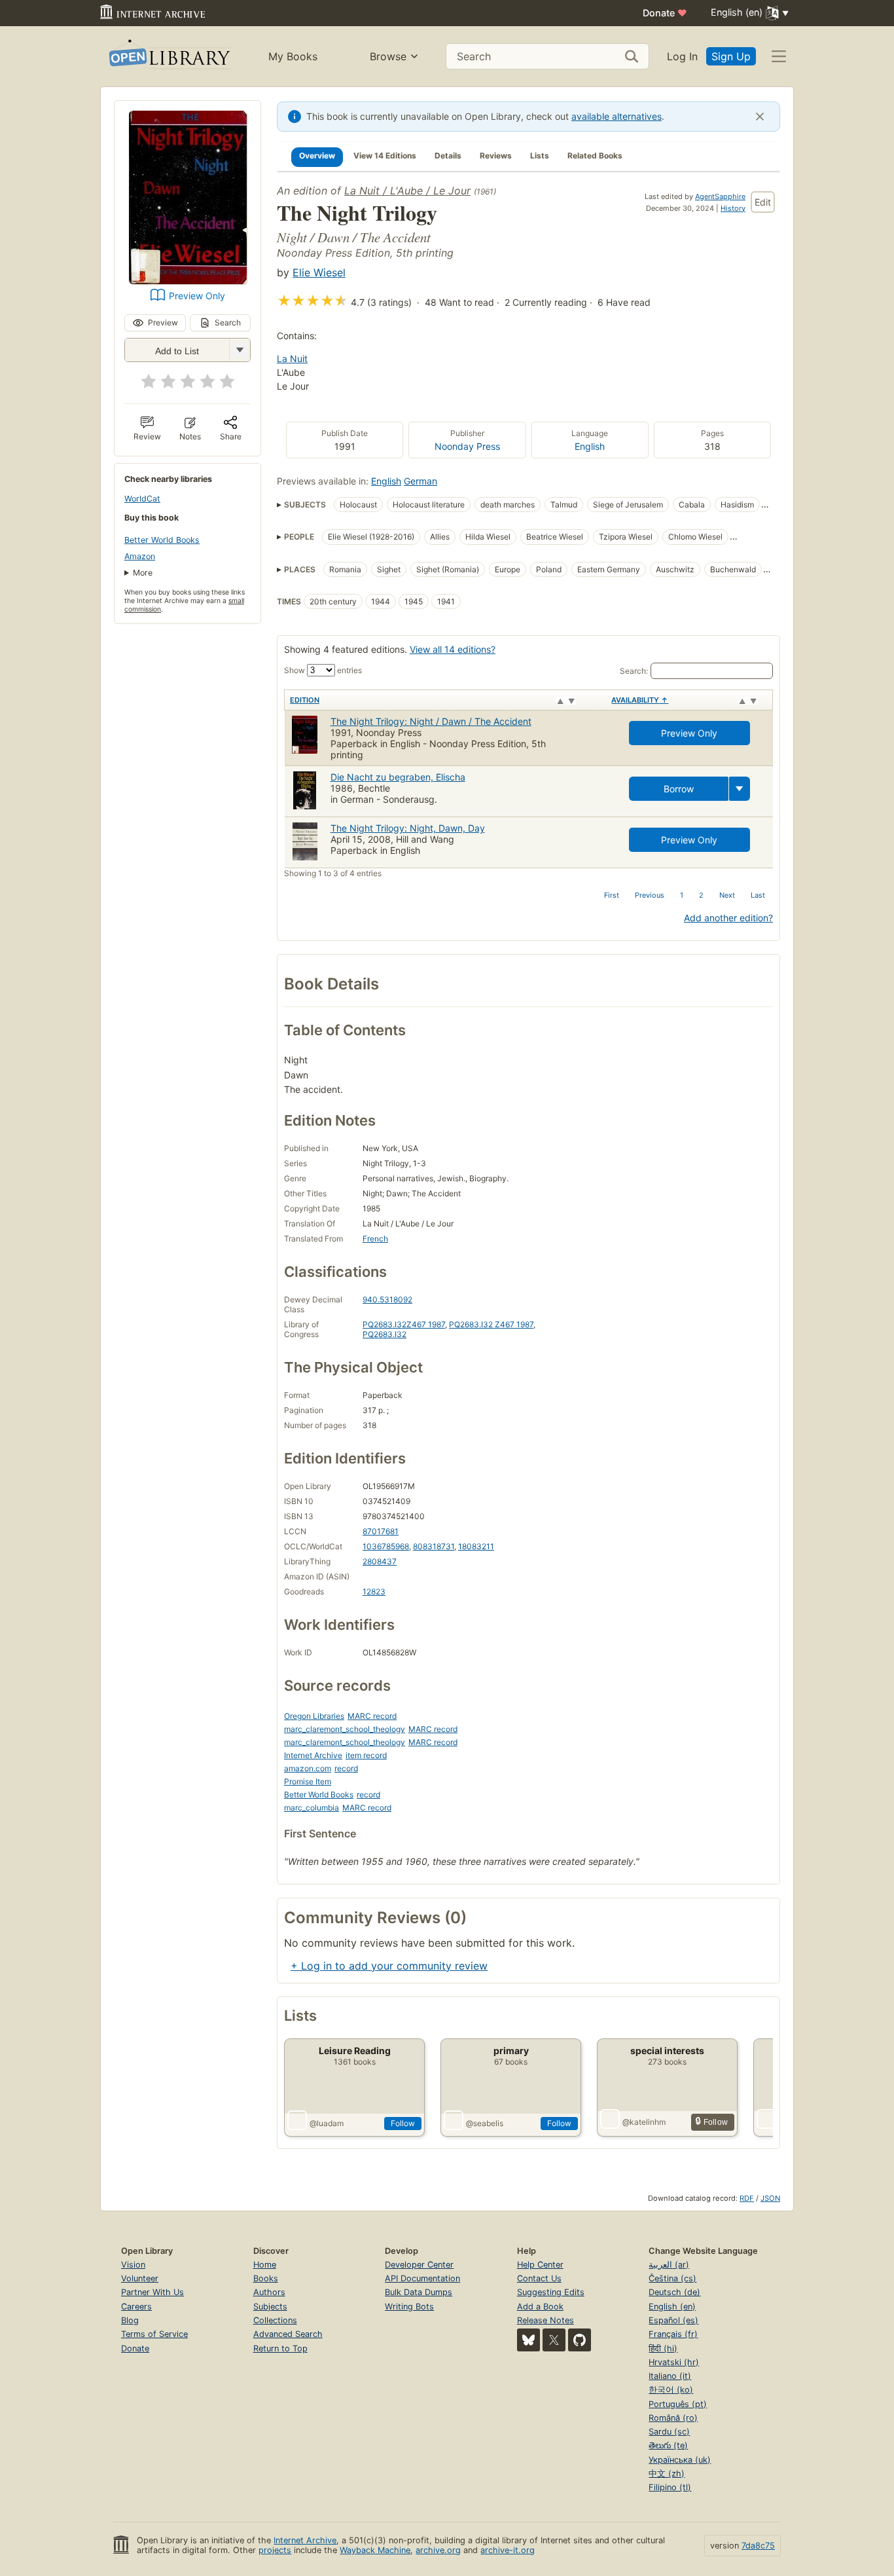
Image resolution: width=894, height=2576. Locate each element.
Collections (275, 2320)
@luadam (327, 2123)
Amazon (140, 556)
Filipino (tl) (670, 2487)
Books (266, 2278)
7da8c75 (758, 2546)
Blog (130, 2320)
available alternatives (617, 116)
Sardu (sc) (669, 2432)
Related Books (595, 156)
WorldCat (142, 499)
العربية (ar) (669, 2265)
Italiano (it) (670, 2376)
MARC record (372, 1716)
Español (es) (673, 2320)
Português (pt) (678, 2404)
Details (448, 156)
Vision (133, 2265)
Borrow (679, 789)
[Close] (760, 117)
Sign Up (731, 56)
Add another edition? (728, 918)
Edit (763, 202)
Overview (317, 156)
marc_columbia (312, 1808)
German (420, 481)
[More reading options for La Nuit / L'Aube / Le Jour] (240, 350)
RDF (747, 2198)
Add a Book (540, 2307)
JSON (770, 2198)
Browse (388, 56)
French (375, 1239)
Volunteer (140, 2278)
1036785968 (386, 1546)
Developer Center (419, 2265)
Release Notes (545, 2320)
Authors (269, 2292)
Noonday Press (467, 446)
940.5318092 (387, 1299)
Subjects (270, 2307)
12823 (374, 1592)
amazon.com (308, 1768)
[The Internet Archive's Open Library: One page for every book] (169, 57)
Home (265, 2265)
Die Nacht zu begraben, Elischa (398, 777)
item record (366, 1755)
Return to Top (280, 2348)
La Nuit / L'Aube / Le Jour (407, 191)
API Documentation (422, 2278)
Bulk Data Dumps (419, 2292)
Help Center (540, 2265)
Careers (136, 2307)
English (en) (672, 2307)
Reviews (496, 156)
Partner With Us (152, 2292)
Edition (305, 700)
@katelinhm (644, 2122)
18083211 (476, 1546)
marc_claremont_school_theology (345, 1729)
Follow (403, 2123)
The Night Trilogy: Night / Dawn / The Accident (431, 721)
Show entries (323, 670)
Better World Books (162, 540)
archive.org (438, 2550)
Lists (540, 156)
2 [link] (701, 895)
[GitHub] (580, 2340)
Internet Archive (313, 1755)
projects (275, 2550)
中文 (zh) (667, 2474)
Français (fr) (673, 2334)
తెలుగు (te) (668, 2445)
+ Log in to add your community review (389, 1966)
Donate (665, 13)
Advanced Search (288, 2334)
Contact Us (539, 2278)
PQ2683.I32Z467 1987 (404, 1324)
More (143, 573)
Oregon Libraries (314, 1716)
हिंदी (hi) (663, 2348)
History (733, 208)
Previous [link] (650, 895)
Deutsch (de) (674, 2292)
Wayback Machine (375, 2550)
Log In (682, 56)
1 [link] (682, 895)
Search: (634, 671)
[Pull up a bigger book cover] (188, 280)
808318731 (434, 1546)
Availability (640, 700)
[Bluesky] (528, 2340)
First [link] (612, 895)
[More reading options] (740, 789)
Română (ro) (673, 2418)
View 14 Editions (385, 156)
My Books (293, 56)
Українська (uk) (680, 2460)
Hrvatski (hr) (674, 2362)
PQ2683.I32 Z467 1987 (491, 1324)
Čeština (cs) (672, 2278)
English (590, 446)
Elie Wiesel (319, 272)
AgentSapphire (720, 196)
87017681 (381, 1531)
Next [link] (727, 895)
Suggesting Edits (551, 2292)
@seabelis (485, 2123)
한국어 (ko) (671, 2390)
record (346, 1768)
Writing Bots (409, 2307)
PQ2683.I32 (384, 1334)
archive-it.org (508, 2550)
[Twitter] (554, 2340)
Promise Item (308, 1781)
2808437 (380, 1561)
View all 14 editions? (453, 649)
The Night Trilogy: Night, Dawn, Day (408, 828)
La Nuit (292, 359)
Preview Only (197, 296)
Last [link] (758, 895)
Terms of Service (154, 2334)
